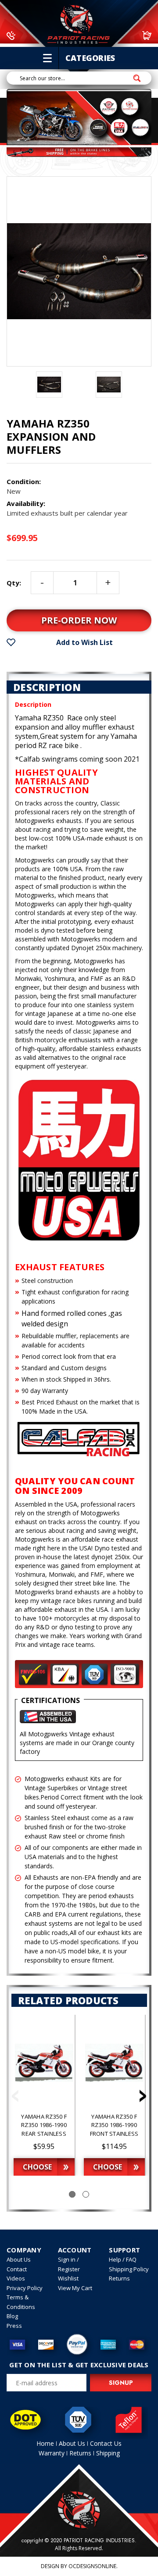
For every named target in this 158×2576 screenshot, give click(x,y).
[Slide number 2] (86, 2194)
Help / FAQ (123, 2259)
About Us (19, 2259)
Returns (119, 2278)
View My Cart (75, 2288)
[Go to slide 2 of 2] (15, 2098)
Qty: (14, 583)
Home (45, 2443)
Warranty (52, 2453)
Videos (16, 2278)
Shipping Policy (129, 2269)
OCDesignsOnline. (93, 2566)
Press (14, 2326)
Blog (12, 2316)
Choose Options (37, 2169)
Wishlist (68, 2278)
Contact (17, 2269)
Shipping (108, 2453)
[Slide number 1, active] (72, 2194)
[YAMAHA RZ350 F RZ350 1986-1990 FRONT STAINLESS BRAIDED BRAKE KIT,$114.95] (114, 2063)
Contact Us (106, 2443)
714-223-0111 (42, 35)
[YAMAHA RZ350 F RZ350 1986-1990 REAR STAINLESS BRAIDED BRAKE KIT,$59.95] (44, 2063)
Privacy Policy (25, 2288)
